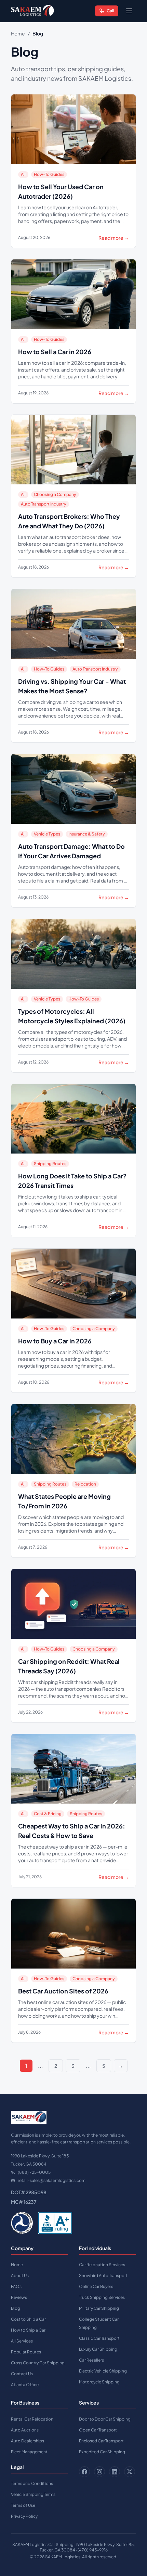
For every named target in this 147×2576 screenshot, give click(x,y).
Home (18, 33)
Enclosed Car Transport (101, 2441)
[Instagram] (99, 2472)
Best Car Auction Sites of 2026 (63, 1991)
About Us (20, 2276)
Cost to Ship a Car (28, 2319)
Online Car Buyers (96, 2286)
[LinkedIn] (115, 2472)
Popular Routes (26, 2352)
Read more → (114, 238)
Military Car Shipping (99, 2308)
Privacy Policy (24, 2516)
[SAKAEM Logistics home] (32, 11)
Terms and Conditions (32, 2483)
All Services (22, 2341)
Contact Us (22, 2374)
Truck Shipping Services (102, 2297)
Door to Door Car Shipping (105, 2419)
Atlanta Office (25, 2385)
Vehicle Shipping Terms (33, 2494)
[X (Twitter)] (130, 2472)
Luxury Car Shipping (98, 2349)
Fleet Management (29, 2452)
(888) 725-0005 (34, 2172)
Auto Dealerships (28, 2441)
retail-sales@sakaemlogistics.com (52, 2180)
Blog (16, 2308)
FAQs (16, 2286)
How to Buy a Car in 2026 (55, 1341)
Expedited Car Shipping (102, 2452)
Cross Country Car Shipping (38, 2363)
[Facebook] (84, 2472)
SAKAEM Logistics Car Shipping (43, 2544)
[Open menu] (129, 11)
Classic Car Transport (99, 2338)
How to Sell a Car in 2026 (55, 352)
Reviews (19, 2297)
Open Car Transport (98, 2430)
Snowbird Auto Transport (103, 2276)
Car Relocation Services (102, 2265)
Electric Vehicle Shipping (103, 2371)
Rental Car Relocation (32, 2419)
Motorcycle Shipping (99, 2382)
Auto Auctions (25, 2430)
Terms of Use (23, 2505)
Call (110, 11)
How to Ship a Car (28, 2330)
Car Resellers (91, 2360)
